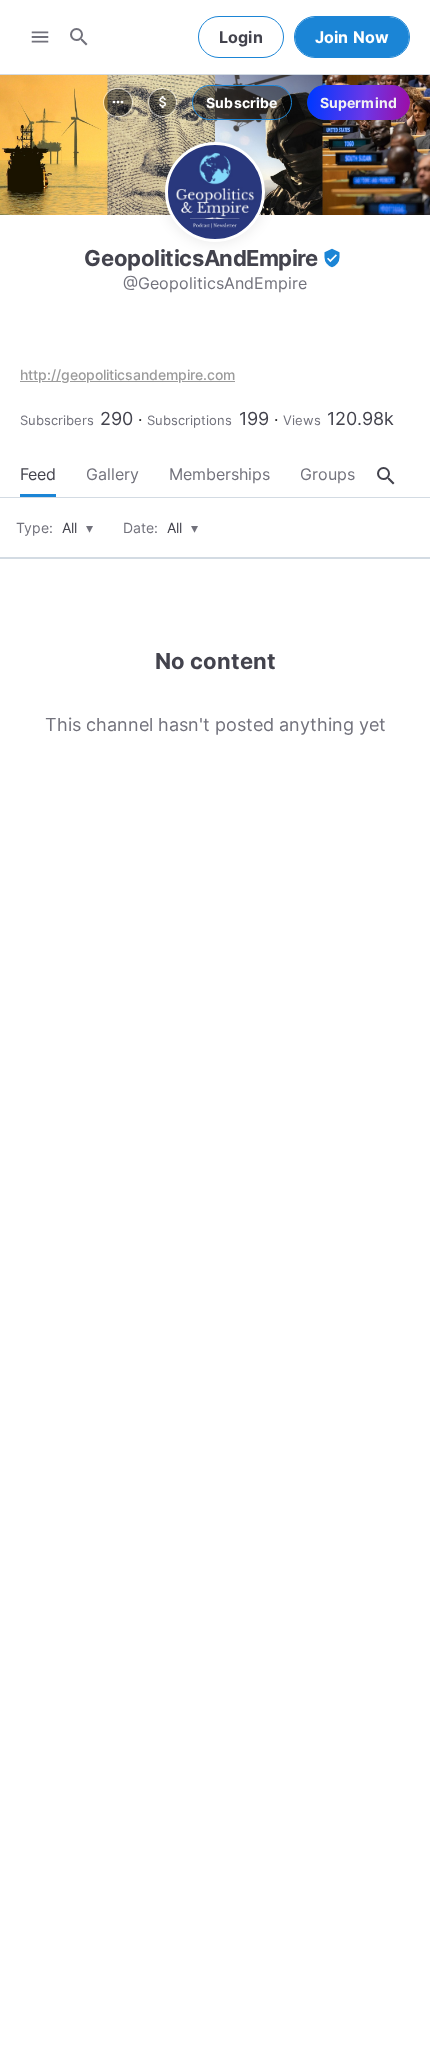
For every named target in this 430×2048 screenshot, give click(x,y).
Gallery (112, 474)
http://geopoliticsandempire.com (127, 374)
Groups (327, 474)
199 (254, 418)
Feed (38, 474)
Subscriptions (189, 420)
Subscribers (57, 420)
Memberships (219, 474)
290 (116, 418)
